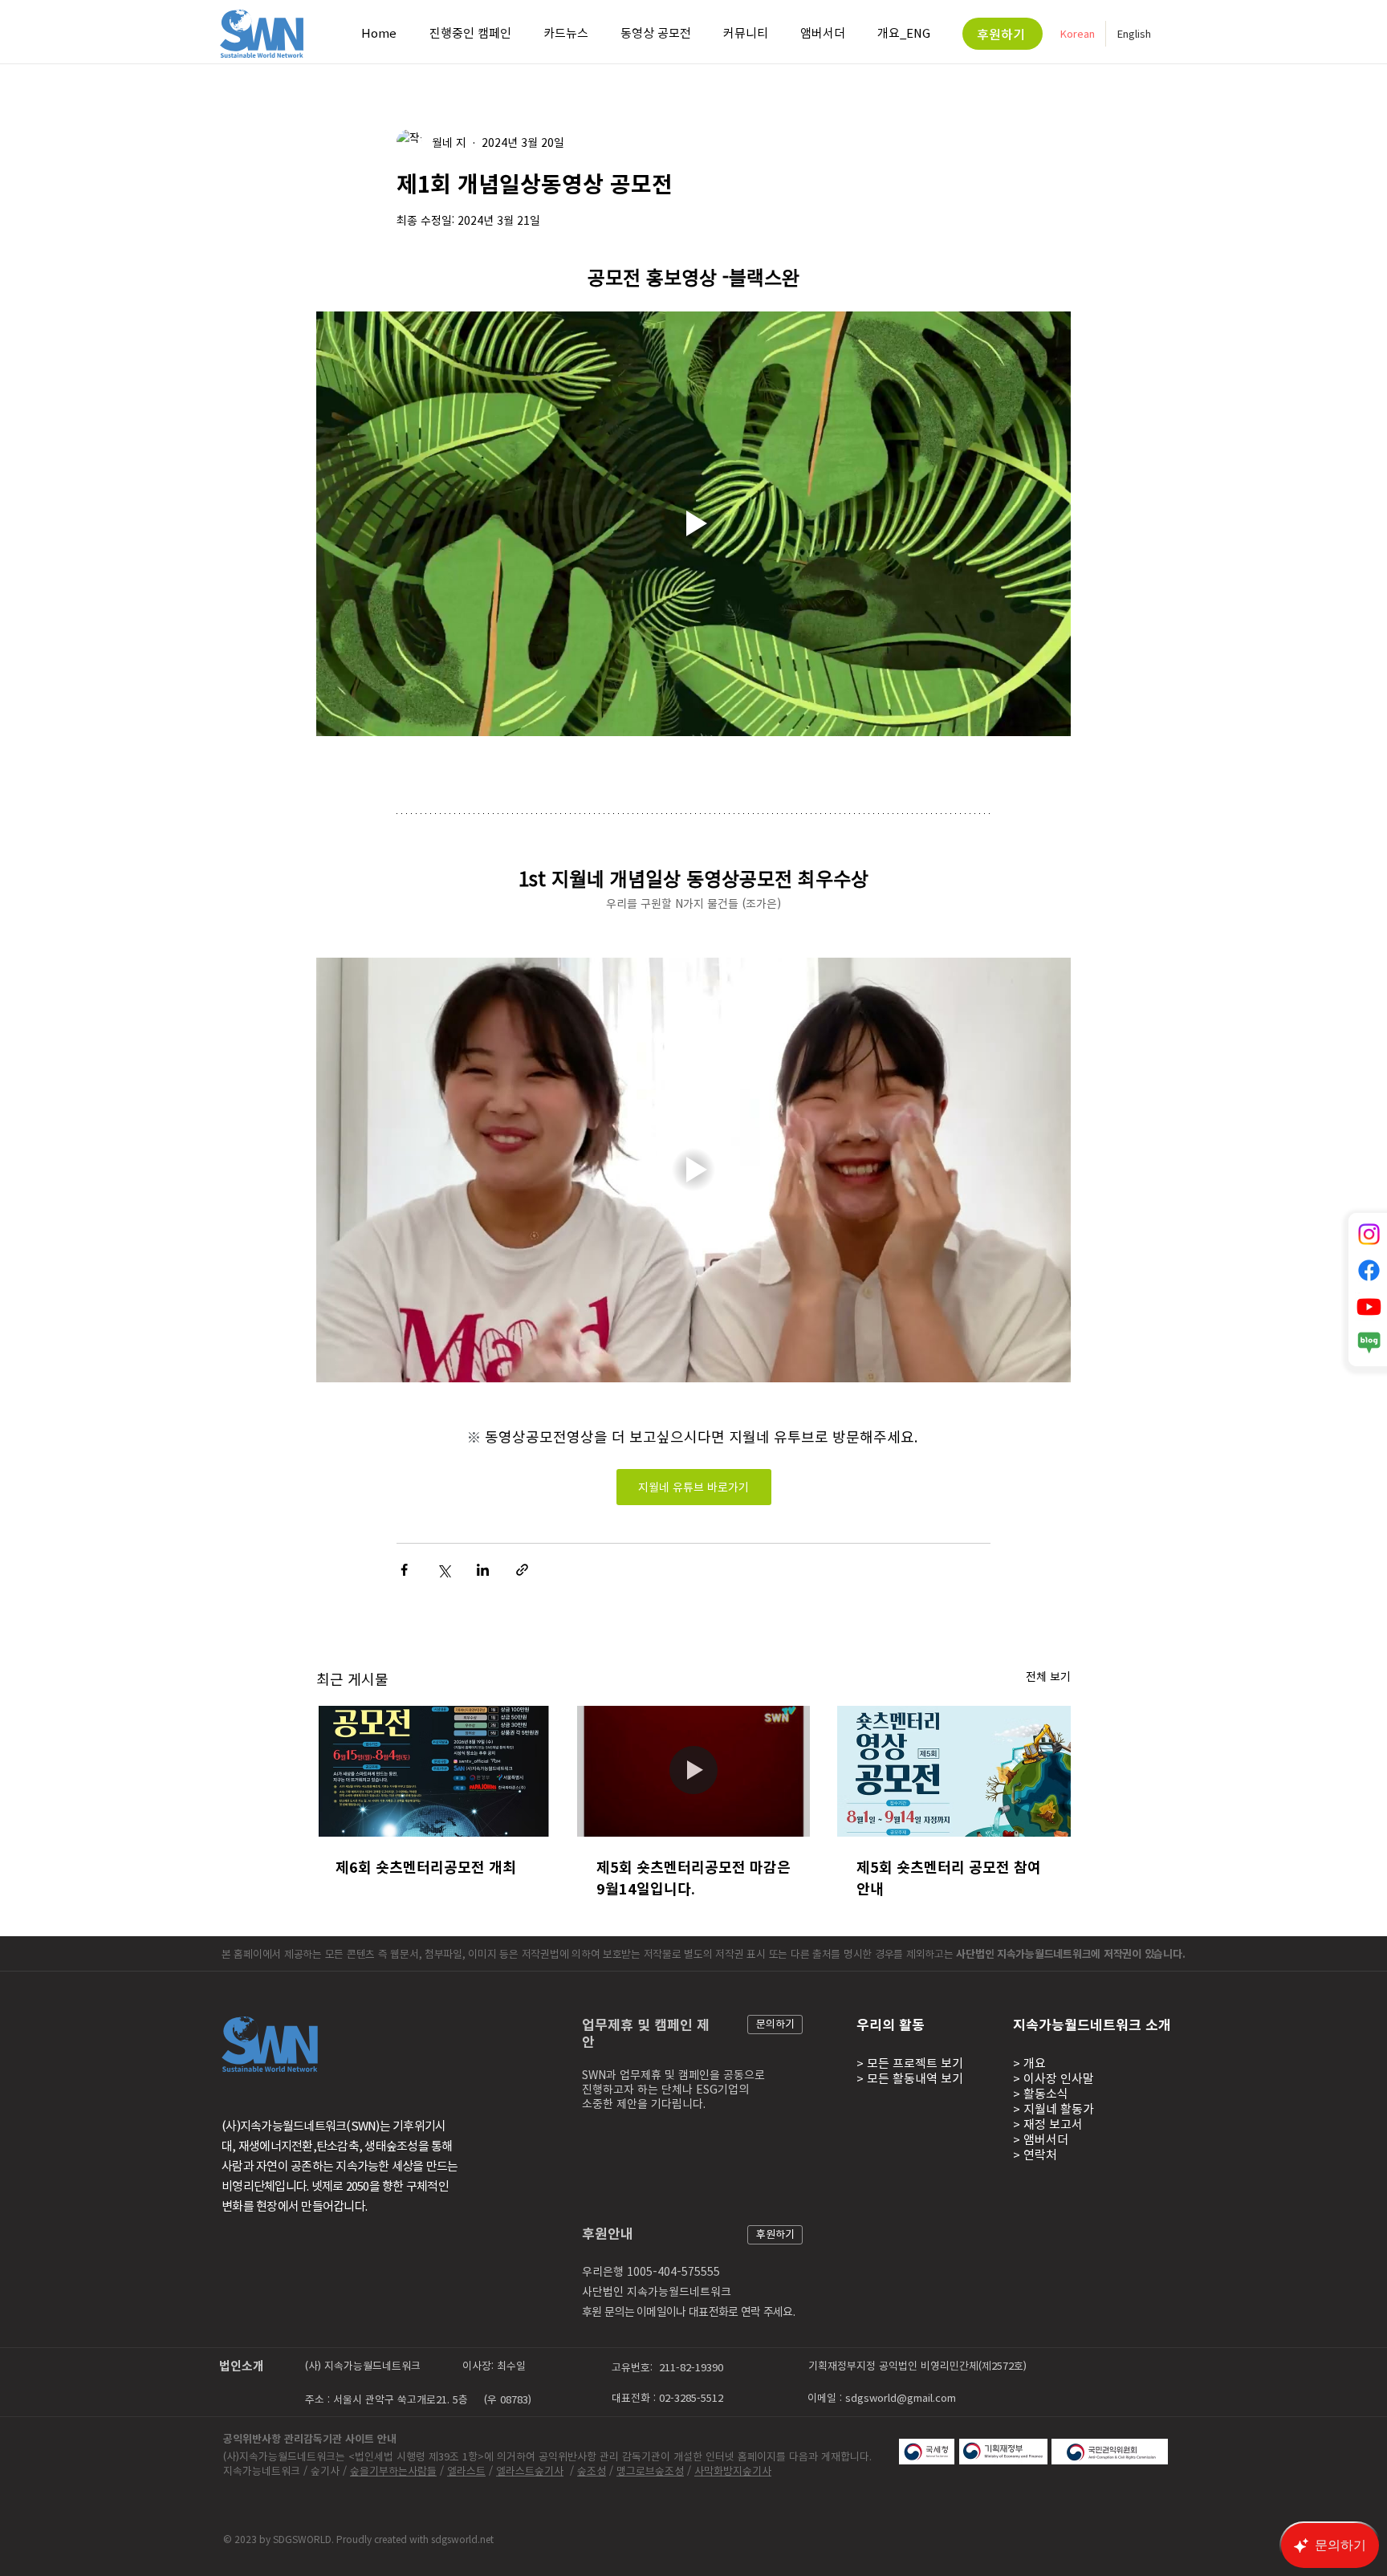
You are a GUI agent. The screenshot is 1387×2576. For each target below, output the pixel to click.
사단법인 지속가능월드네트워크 (657, 2291)
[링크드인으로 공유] (483, 1570)
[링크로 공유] (522, 1570)
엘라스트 (466, 2470)
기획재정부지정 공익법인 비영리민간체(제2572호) (919, 2365)
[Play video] (693, 524)
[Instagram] (1369, 1234)
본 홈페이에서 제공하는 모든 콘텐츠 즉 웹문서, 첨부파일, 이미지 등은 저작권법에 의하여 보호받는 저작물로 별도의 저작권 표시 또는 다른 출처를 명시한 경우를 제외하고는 (589, 1953)
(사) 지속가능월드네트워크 (363, 2365)
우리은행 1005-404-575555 (651, 2271)
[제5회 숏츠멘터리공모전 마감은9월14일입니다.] (694, 1772)
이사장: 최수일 (494, 2365)
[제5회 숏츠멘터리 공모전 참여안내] (954, 1771)
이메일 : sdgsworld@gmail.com (882, 2397)
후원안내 (608, 2233)
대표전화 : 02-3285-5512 (669, 2397)
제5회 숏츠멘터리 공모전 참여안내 (949, 1878)
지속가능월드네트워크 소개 (1092, 2024)
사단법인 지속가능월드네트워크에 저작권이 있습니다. (1072, 1953)
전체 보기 (1048, 1676)
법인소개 (242, 2366)
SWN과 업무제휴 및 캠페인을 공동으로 (673, 2074)
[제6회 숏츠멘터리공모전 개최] (433, 1771)
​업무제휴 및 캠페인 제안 (646, 2033)
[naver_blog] (1369, 1343)
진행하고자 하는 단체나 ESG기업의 (665, 2089)
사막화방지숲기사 (733, 2470)
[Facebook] (1369, 1270)
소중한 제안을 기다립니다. (644, 2103)
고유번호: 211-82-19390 (669, 2367)
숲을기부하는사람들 (393, 2470)
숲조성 (592, 2470)
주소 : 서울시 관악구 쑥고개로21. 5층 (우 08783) (418, 2399)
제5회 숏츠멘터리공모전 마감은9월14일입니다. (693, 1878)
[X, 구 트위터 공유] (443, 1570)
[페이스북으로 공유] (404, 1570)
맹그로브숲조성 (650, 2470)
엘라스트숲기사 (530, 2470)
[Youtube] (1369, 1306)
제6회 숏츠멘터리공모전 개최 (426, 1867)
